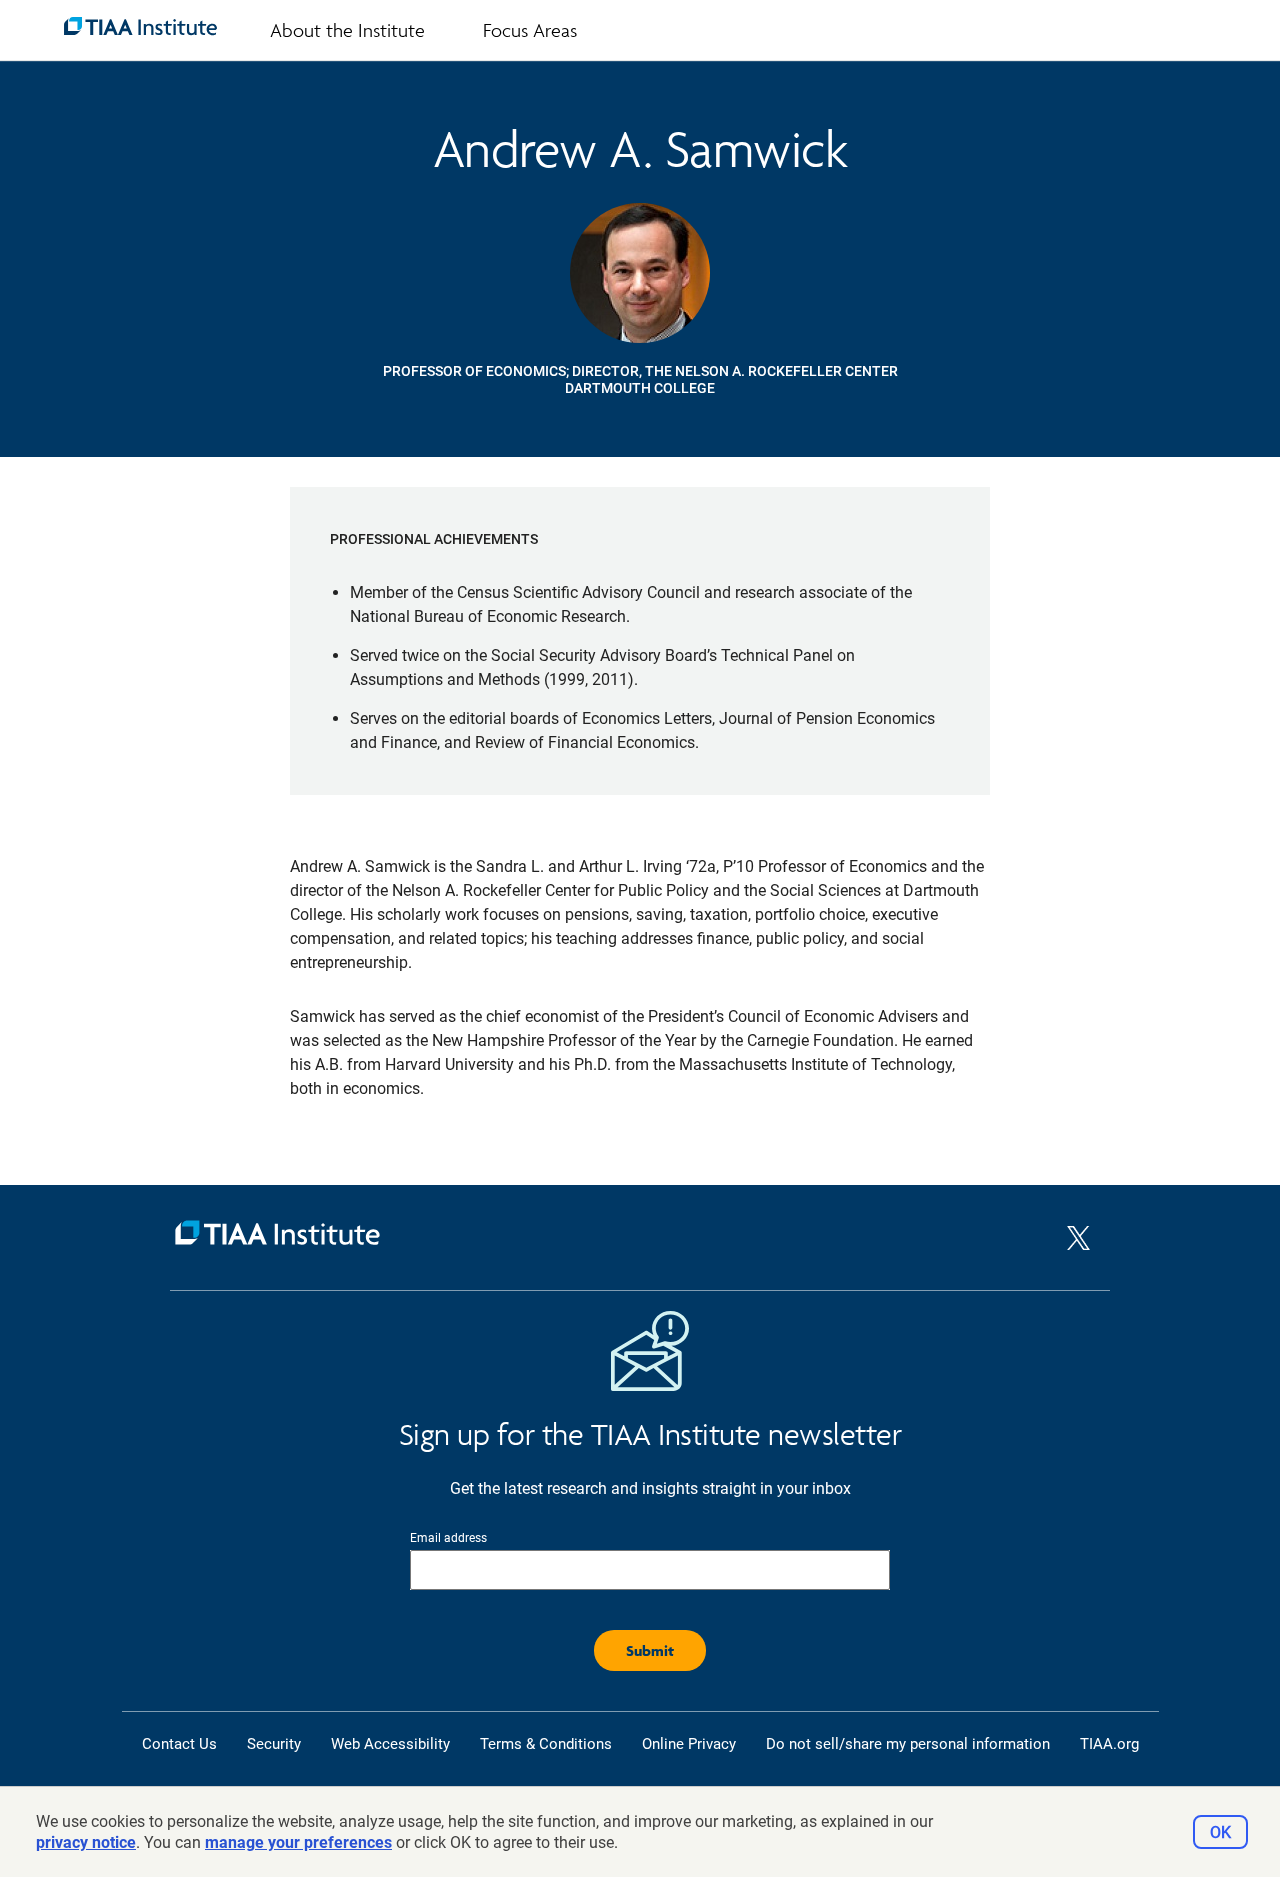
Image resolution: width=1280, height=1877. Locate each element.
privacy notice (86, 1842)
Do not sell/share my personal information (908, 1744)
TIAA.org (1109, 1744)
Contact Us (179, 1744)
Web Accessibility (390, 1744)
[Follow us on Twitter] (1078, 1255)
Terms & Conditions (546, 1744)
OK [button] (1220, 1832)
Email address (448, 1538)
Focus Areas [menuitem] (530, 30)
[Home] (618, 1237)
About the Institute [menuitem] (347, 30)
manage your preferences (298, 1842)
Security (274, 1744)
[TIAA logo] (140, 26)
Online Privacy (689, 1744)
